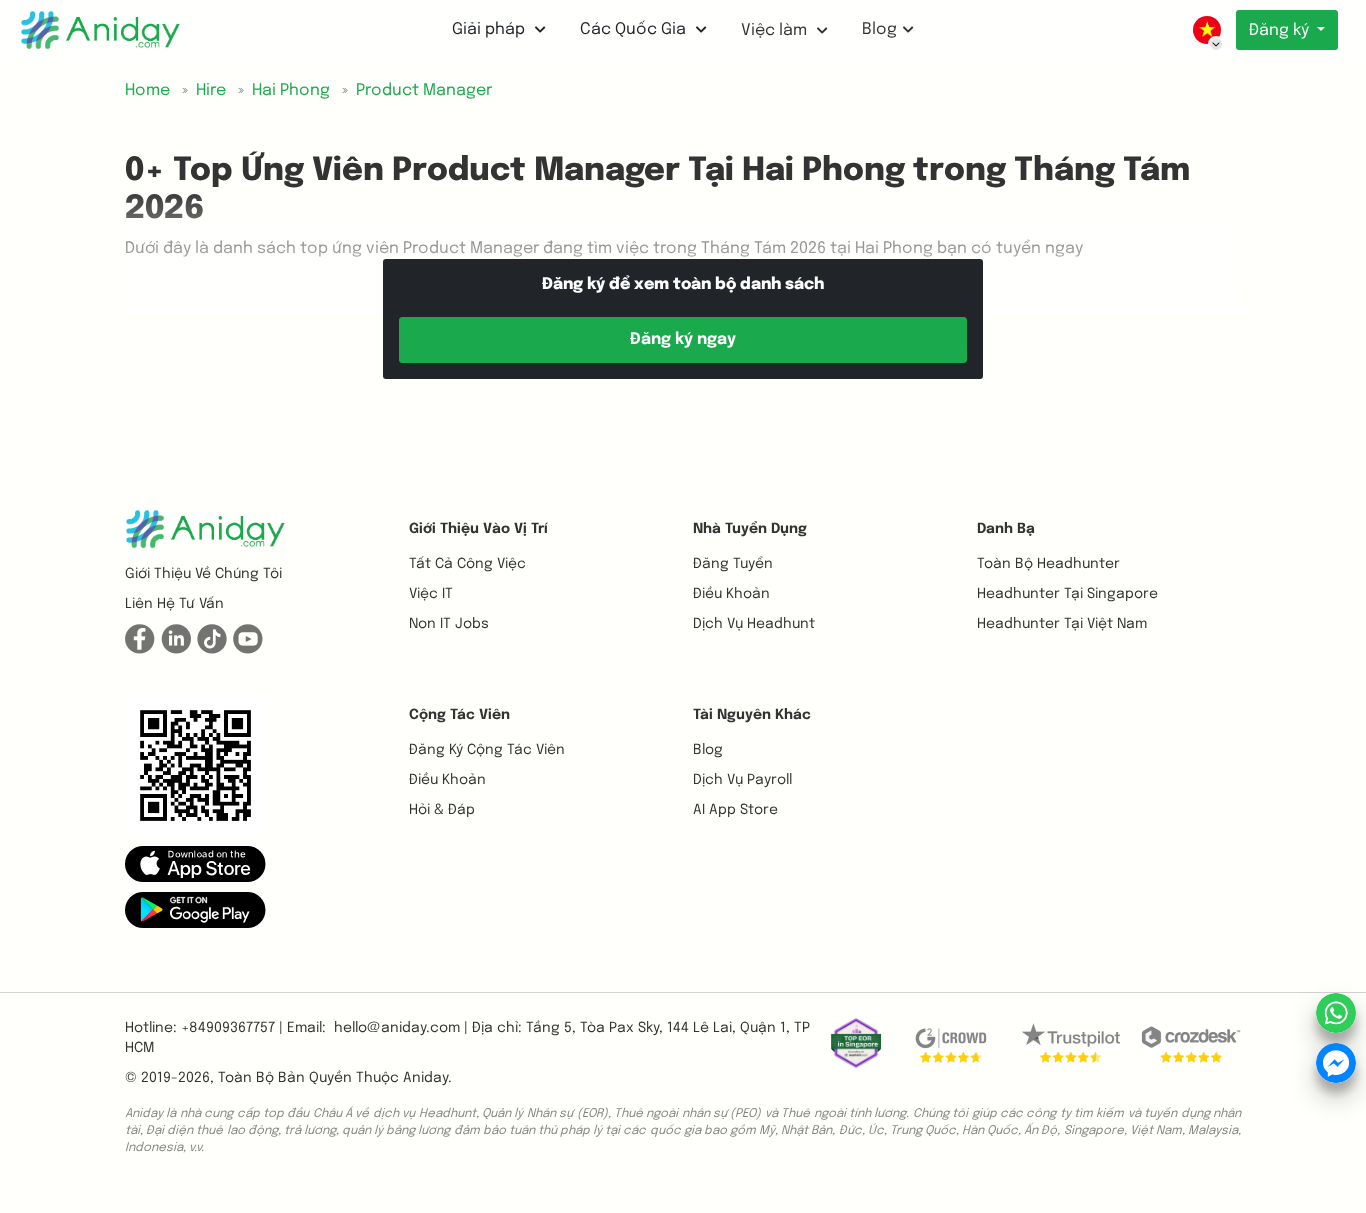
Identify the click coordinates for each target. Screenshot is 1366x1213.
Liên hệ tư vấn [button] (174, 604)
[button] (195, 863)
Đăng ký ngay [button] (683, 339)
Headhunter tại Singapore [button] (1067, 594)
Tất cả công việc (467, 564)
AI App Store (735, 810)
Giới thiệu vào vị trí (478, 529)
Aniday (425, 1078)
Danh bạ (1006, 529)
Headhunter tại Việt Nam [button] (1062, 624)
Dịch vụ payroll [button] (742, 780)
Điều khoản (731, 594)
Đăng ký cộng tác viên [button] (487, 750)
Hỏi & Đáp (442, 810)
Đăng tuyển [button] (733, 564)
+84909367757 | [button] (232, 1028)
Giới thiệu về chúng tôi (203, 574)
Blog (879, 29)
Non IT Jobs (449, 624)
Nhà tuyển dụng (750, 529)
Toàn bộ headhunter (1048, 564)
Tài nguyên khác (752, 715)
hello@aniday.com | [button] (401, 1028)
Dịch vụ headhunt (754, 624)
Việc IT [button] (431, 594)
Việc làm (776, 30)
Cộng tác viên (459, 715)
